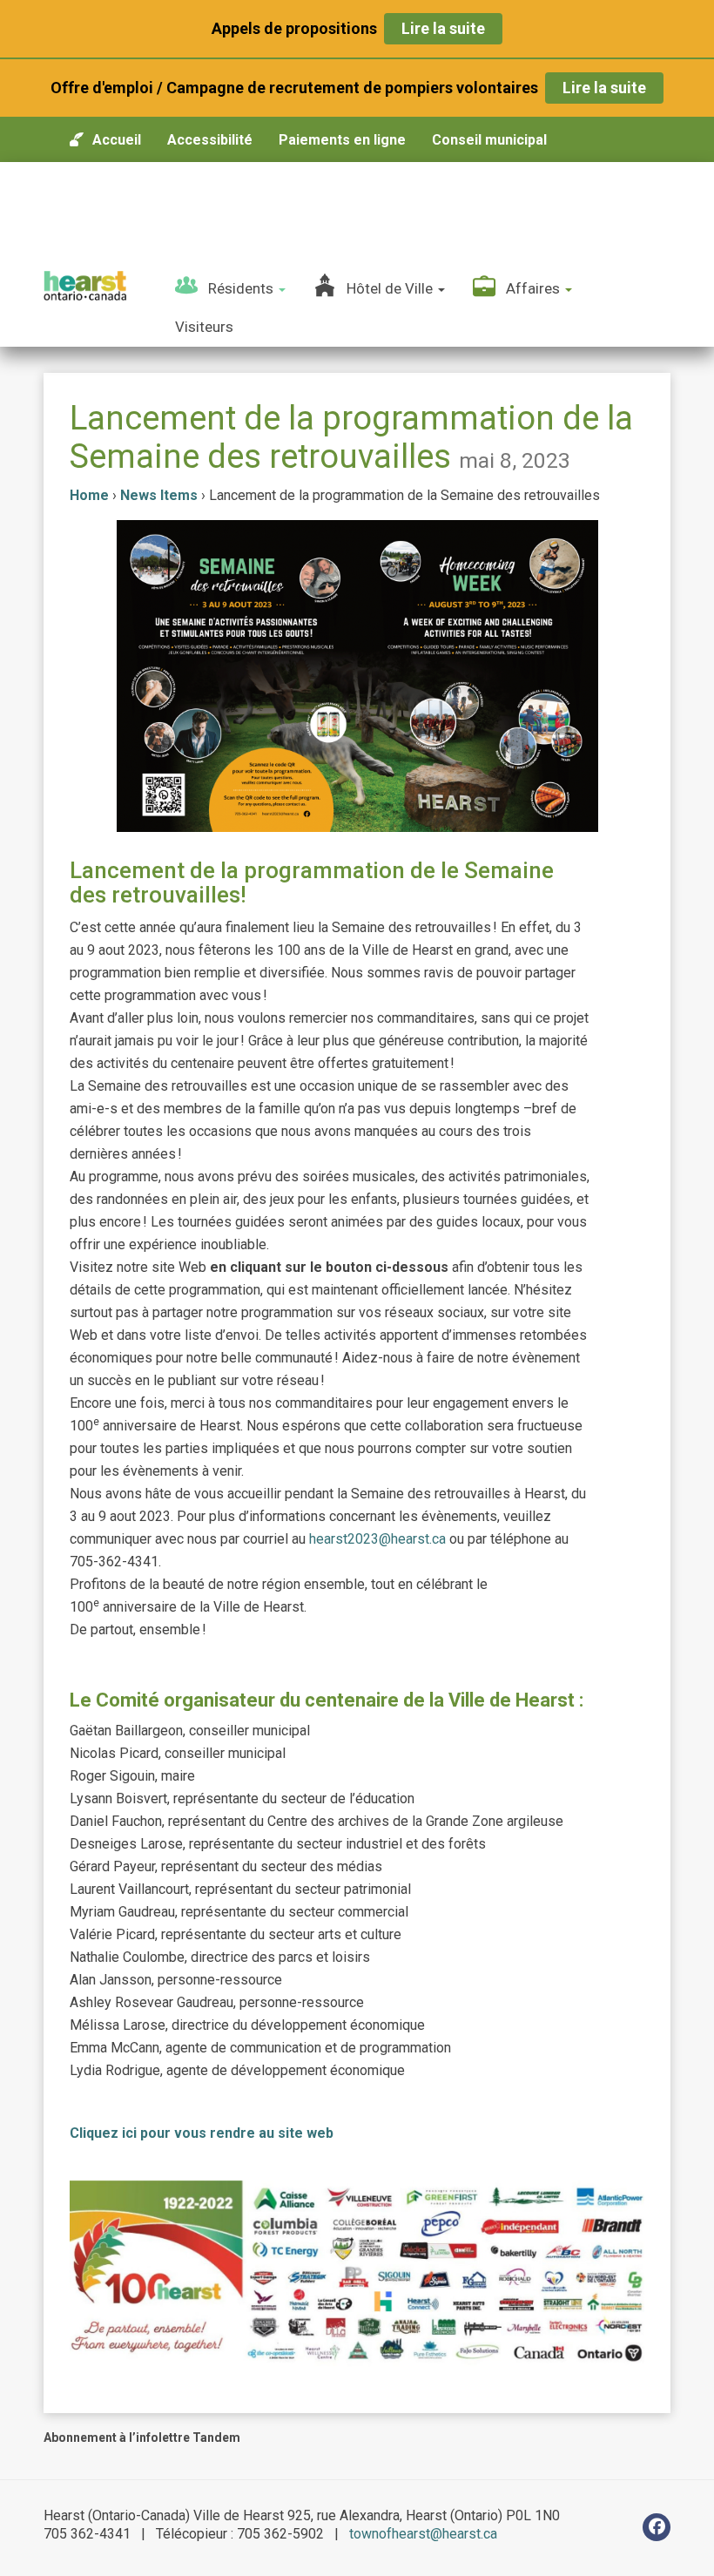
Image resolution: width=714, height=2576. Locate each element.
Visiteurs (204, 327)
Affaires (535, 288)
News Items (159, 495)
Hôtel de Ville (391, 288)
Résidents (242, 288)
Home (89, 495)
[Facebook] (657, 2527)
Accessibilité (210, 140)
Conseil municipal (489, 140)
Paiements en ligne (342, 140)
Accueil (117, 140)
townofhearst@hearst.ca (423, 2534)
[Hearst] (85, 286)
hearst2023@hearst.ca (377, 1539)
